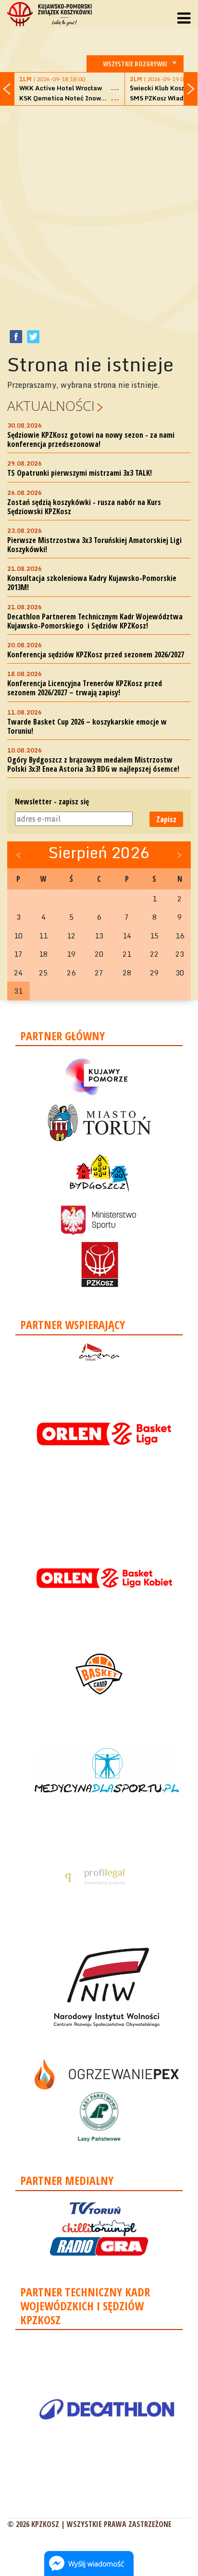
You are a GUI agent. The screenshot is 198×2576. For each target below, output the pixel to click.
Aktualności (51, 406)
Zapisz (166, 819)
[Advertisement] (99, 212)
